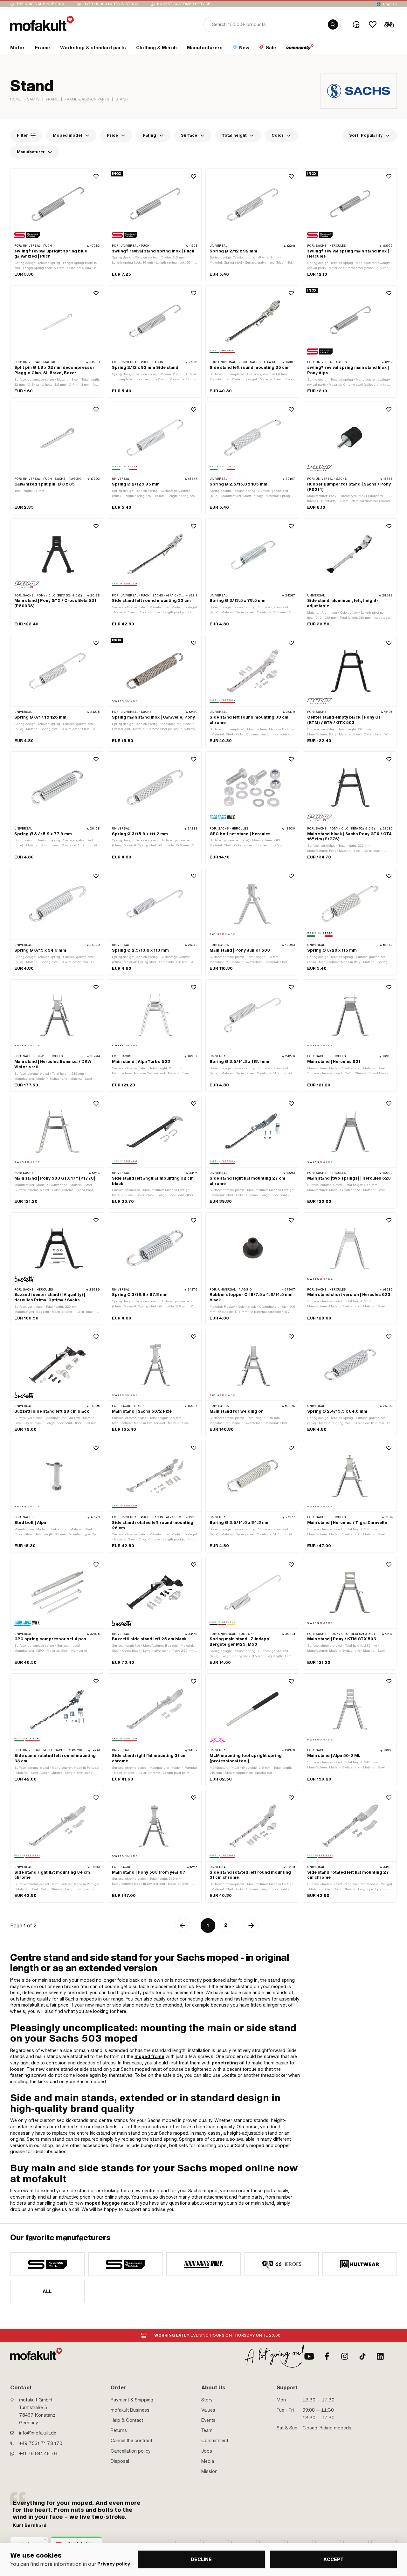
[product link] (57, 225)
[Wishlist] (373, 24)
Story (207, 2400)
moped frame (149, 2056)
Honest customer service (184, 4)
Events (208, 2420)
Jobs (207, 2451)
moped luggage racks (109, 2203)
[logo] (42, 23)
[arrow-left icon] (183, 1925)
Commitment (215, 2441)
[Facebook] (327, 2356)
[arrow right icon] (251, 1925)
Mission (209, 2471)
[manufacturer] (47, 2264)
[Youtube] (309, 2356)
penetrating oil (228, 2063)
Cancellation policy (131, 2451)
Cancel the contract (131, 2441)
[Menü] (46, 2541)
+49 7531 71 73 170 (41, 2443)
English (390, 4)
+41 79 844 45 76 (38, 2454)
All (47, 2291)
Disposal (120, 2461)
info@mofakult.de (38, 2433)
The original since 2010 (40, 4)
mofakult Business (130, 2410)
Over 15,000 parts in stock (111, 4)
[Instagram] (345, 2356)
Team (207, 2430)
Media (208, 2461)
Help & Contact (127, 2420)
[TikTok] (362, 2356)
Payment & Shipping (132, 2400)
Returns (119, 2430)
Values (208, 2410)
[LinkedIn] (380, 2356)
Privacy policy (114, 2564)
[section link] (300, 49)
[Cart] (389, 24)
